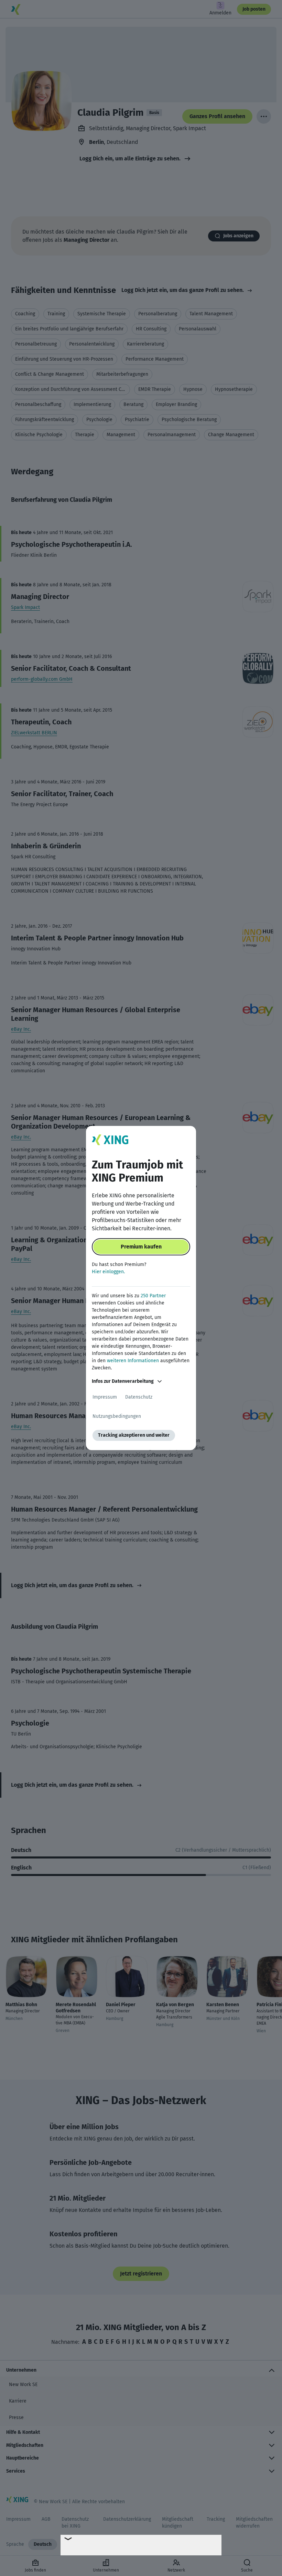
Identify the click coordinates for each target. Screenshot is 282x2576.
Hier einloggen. (108, 1272)
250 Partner (153, 1296)
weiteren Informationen (133, 1361)
